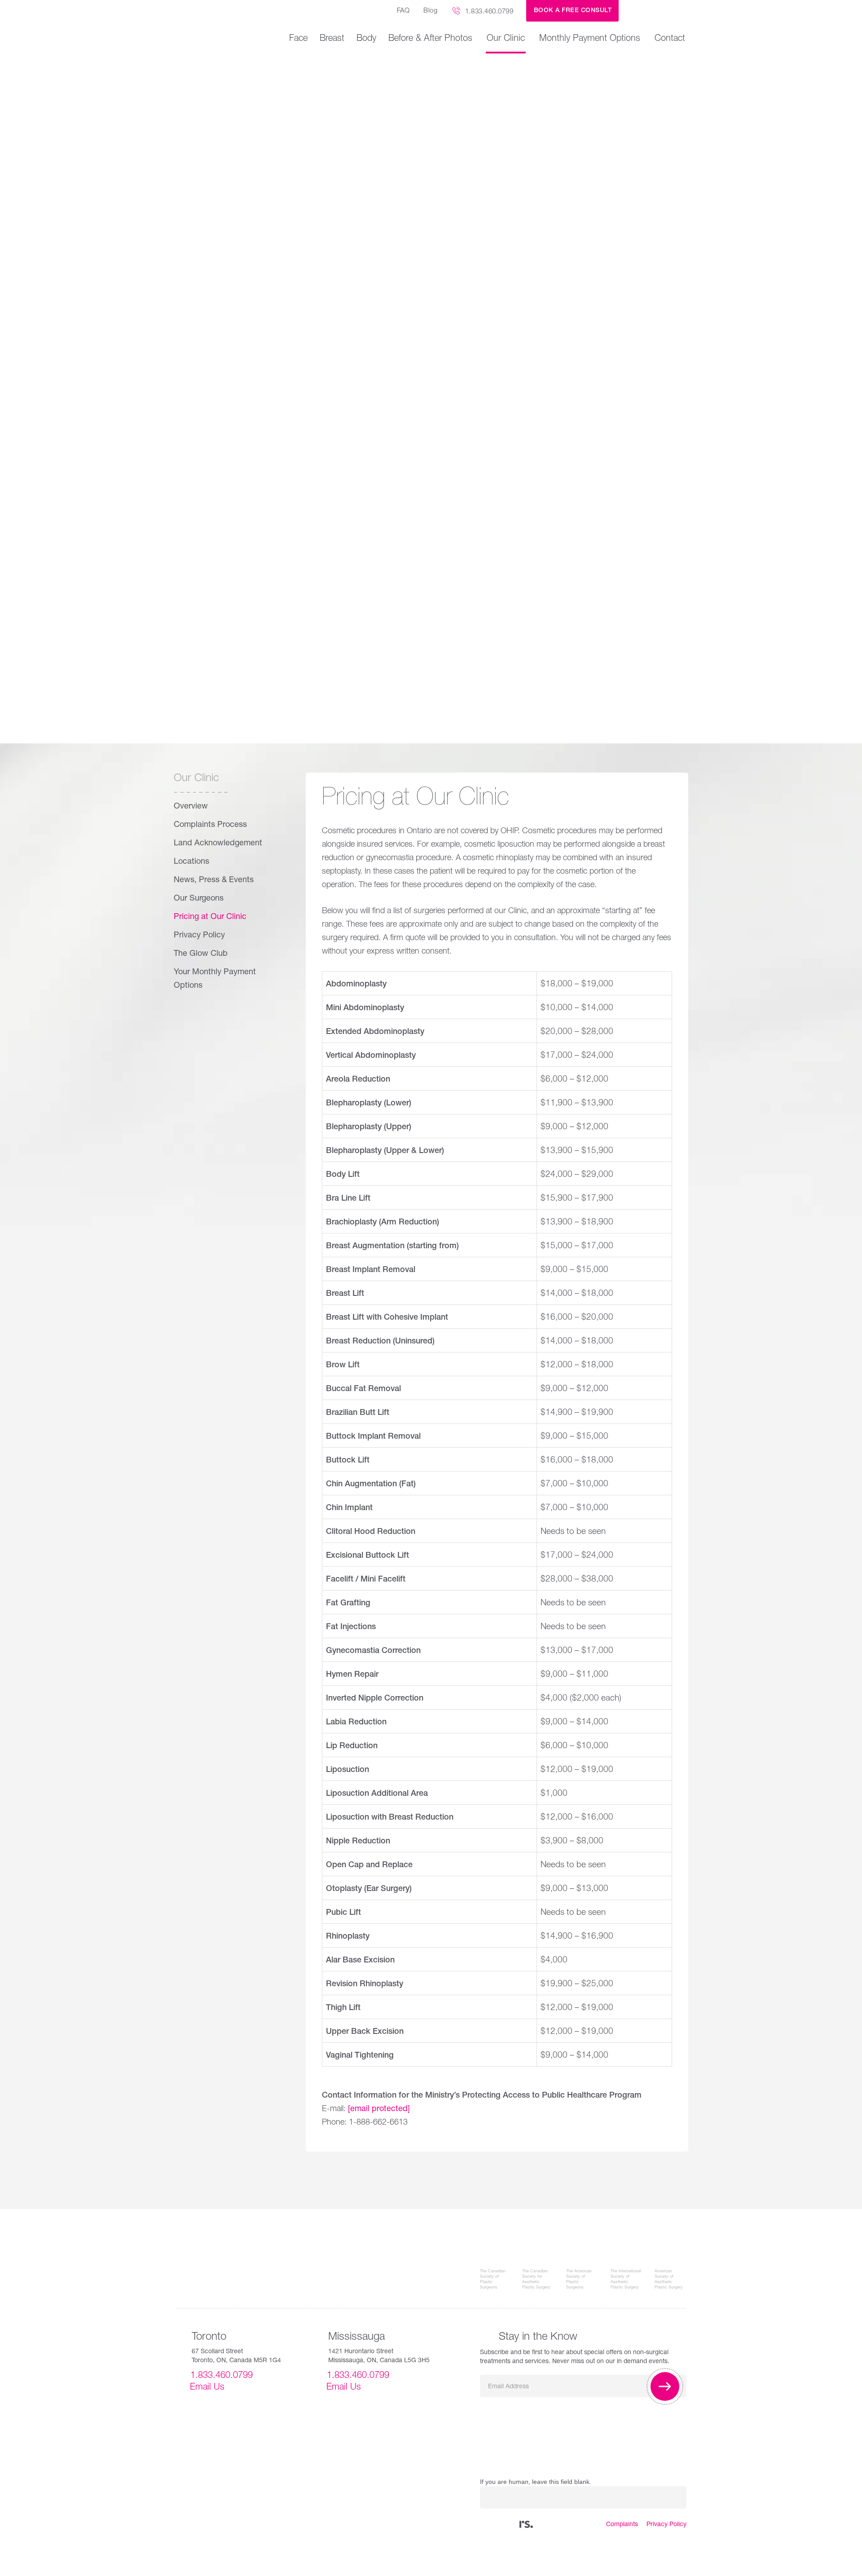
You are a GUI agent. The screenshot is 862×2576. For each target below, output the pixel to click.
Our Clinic (506, 39)
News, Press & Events (214, 880)
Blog (430, 11)
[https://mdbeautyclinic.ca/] (659, 11)
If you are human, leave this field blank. (536, 2482)
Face (298, 39)
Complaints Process (210, 825)
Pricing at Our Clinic (210, 917)
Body (366, 39)
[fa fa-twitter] (492, 2525)
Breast (332, 39)
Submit (665, 2386)
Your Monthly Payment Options (215, 979)
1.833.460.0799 (489, 12)
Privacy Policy (199, 936)
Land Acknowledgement (218, 844)
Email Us (207, 2388)
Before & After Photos (430, 39)
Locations (191, 862)
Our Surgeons (199, 899)
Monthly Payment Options (590, 39)
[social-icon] (526, 2525)
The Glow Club (201, 954)
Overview (191, 807)
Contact (670, 39)
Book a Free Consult (573, 11)
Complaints (622, 2525)
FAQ (403, 11)
